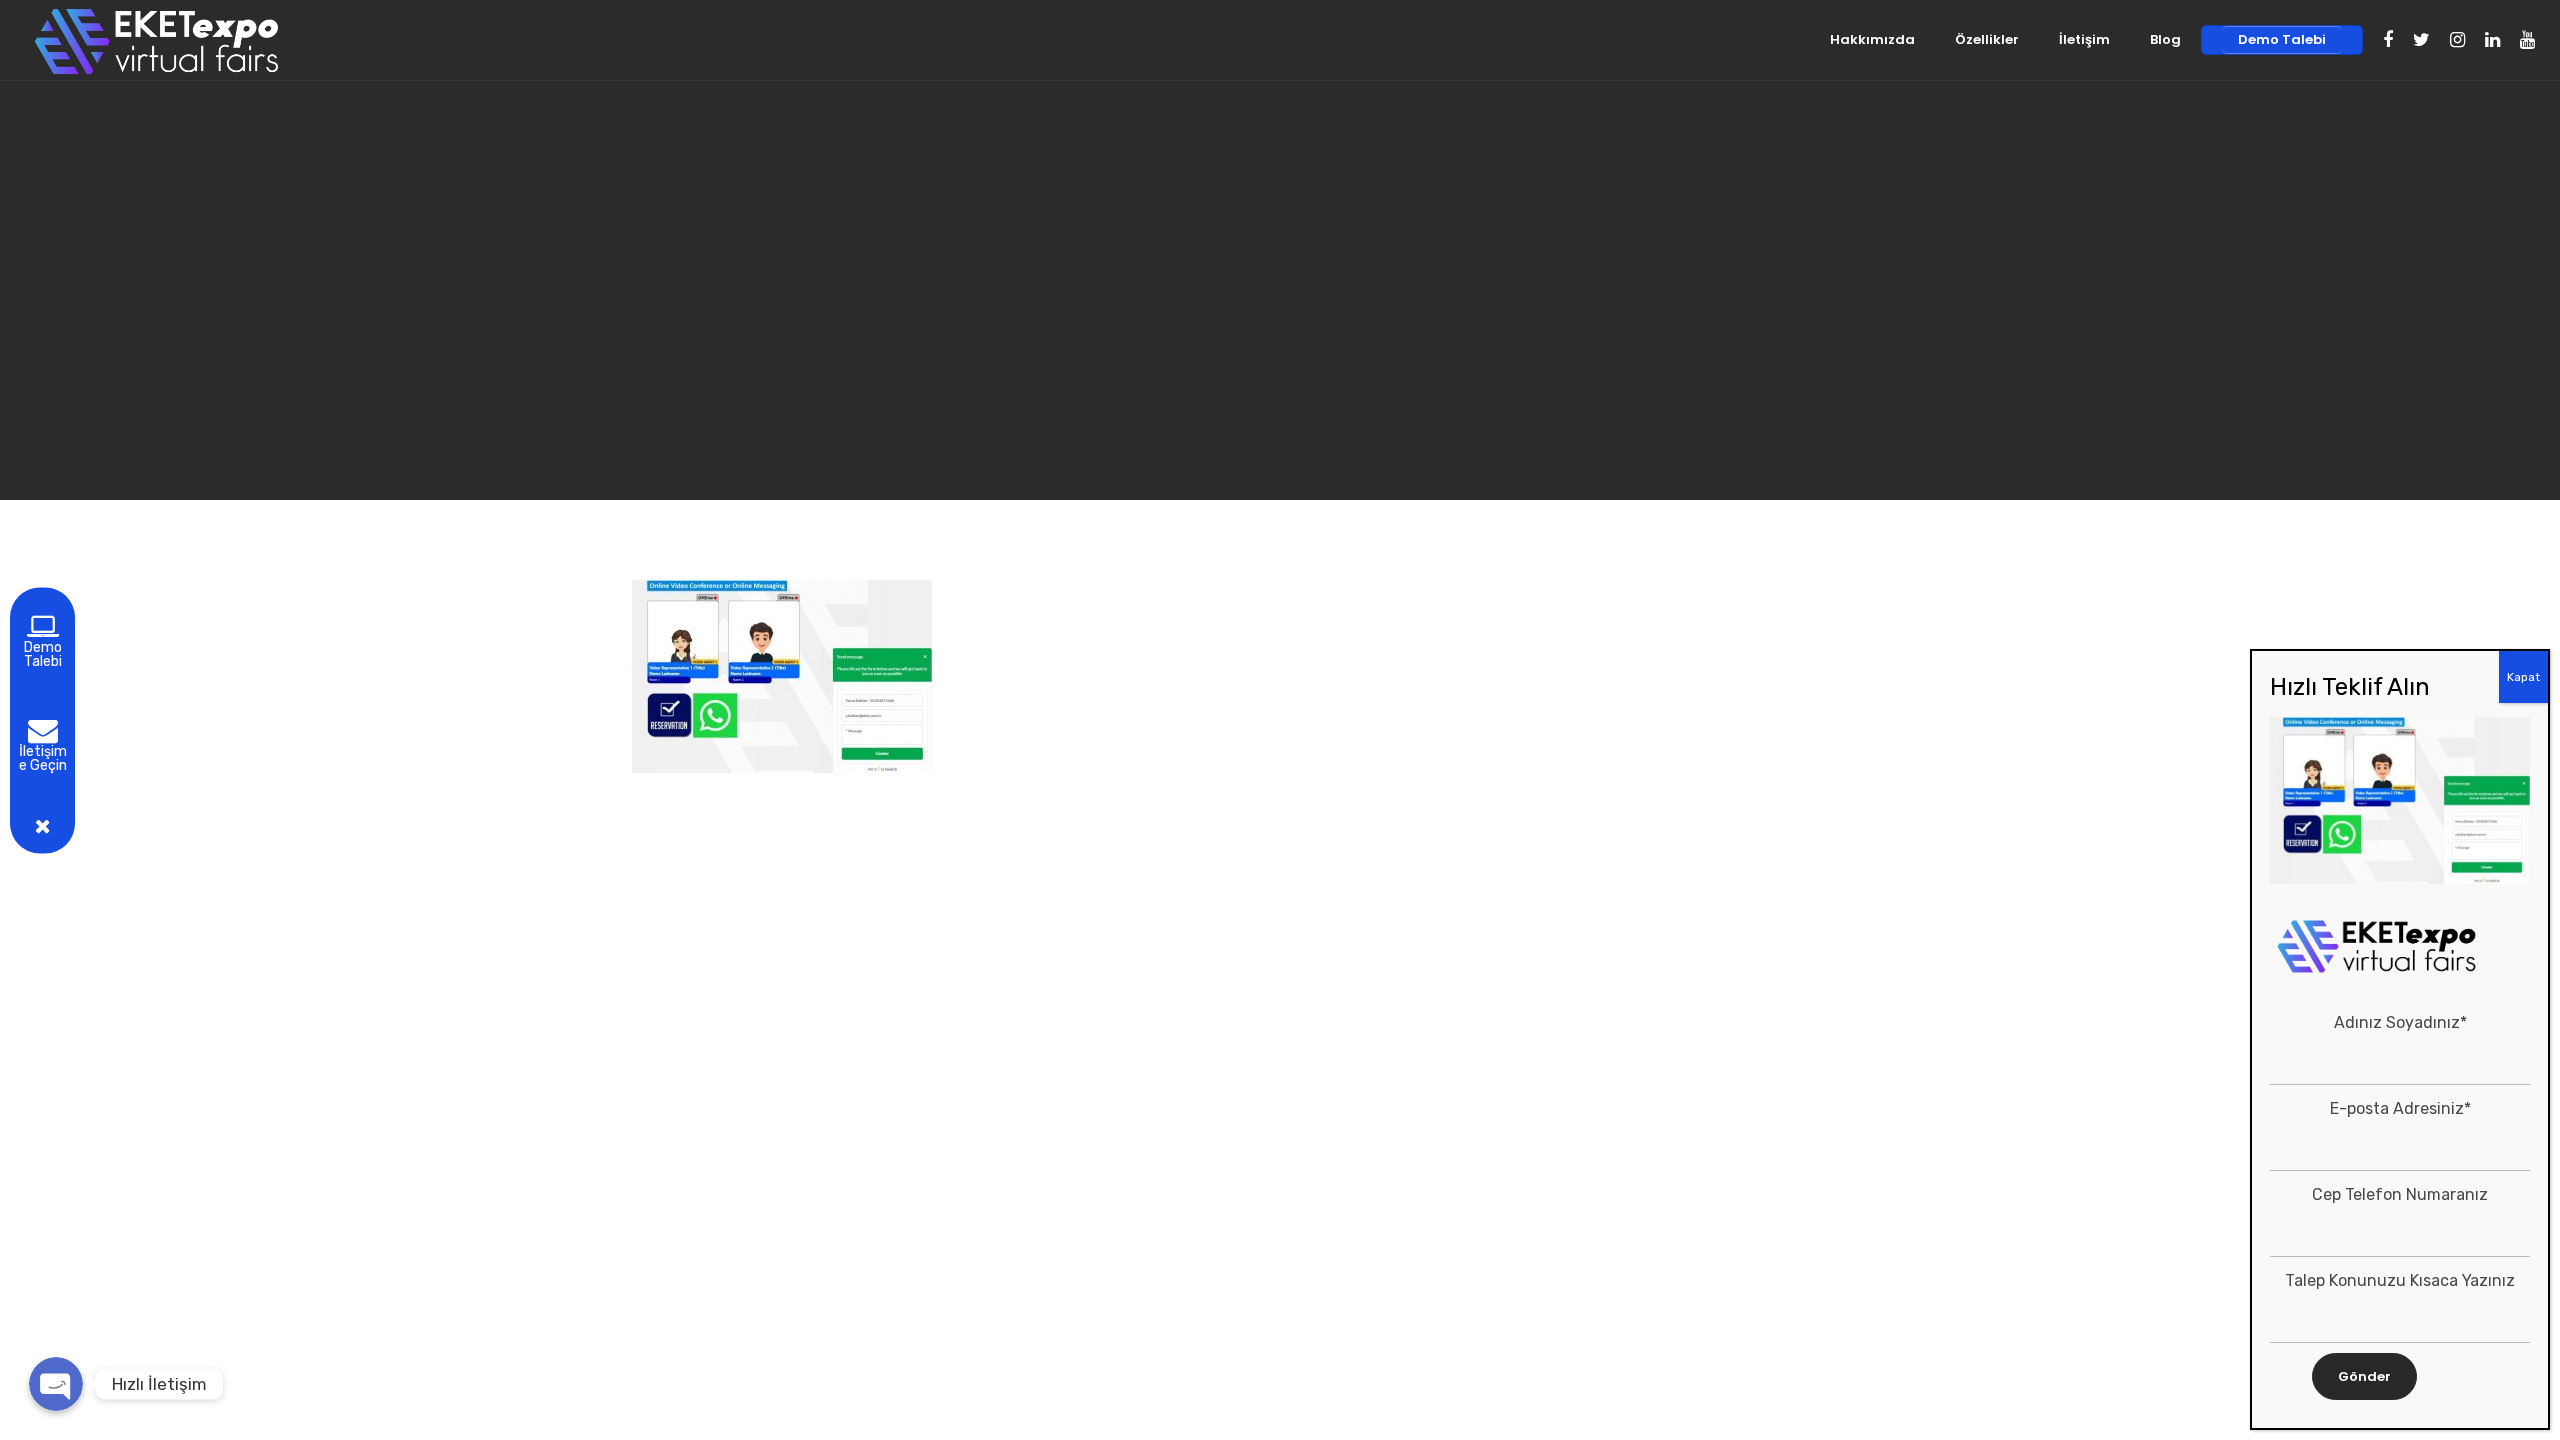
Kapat (2523, 677)
